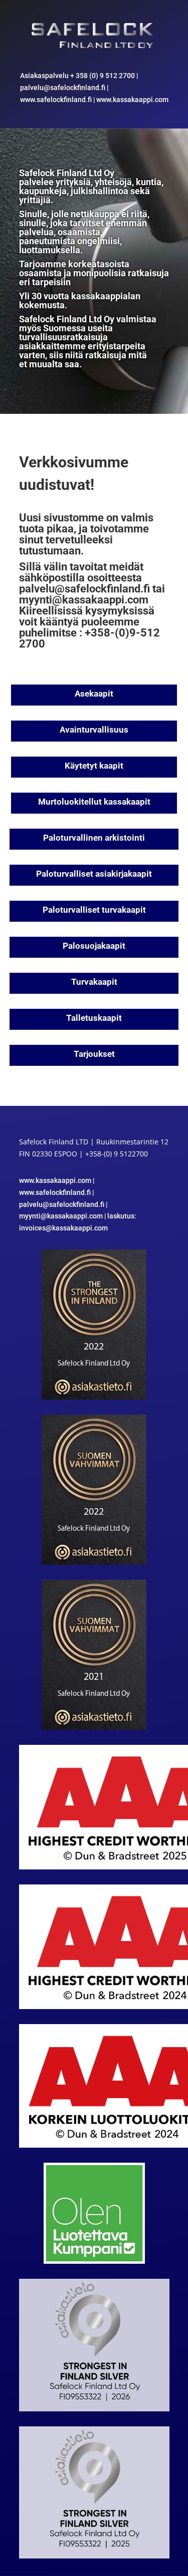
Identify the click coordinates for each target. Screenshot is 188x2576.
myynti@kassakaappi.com (84, 600)
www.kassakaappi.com (132, 100)
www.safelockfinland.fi (56, 100)
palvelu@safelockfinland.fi (63, 88)
